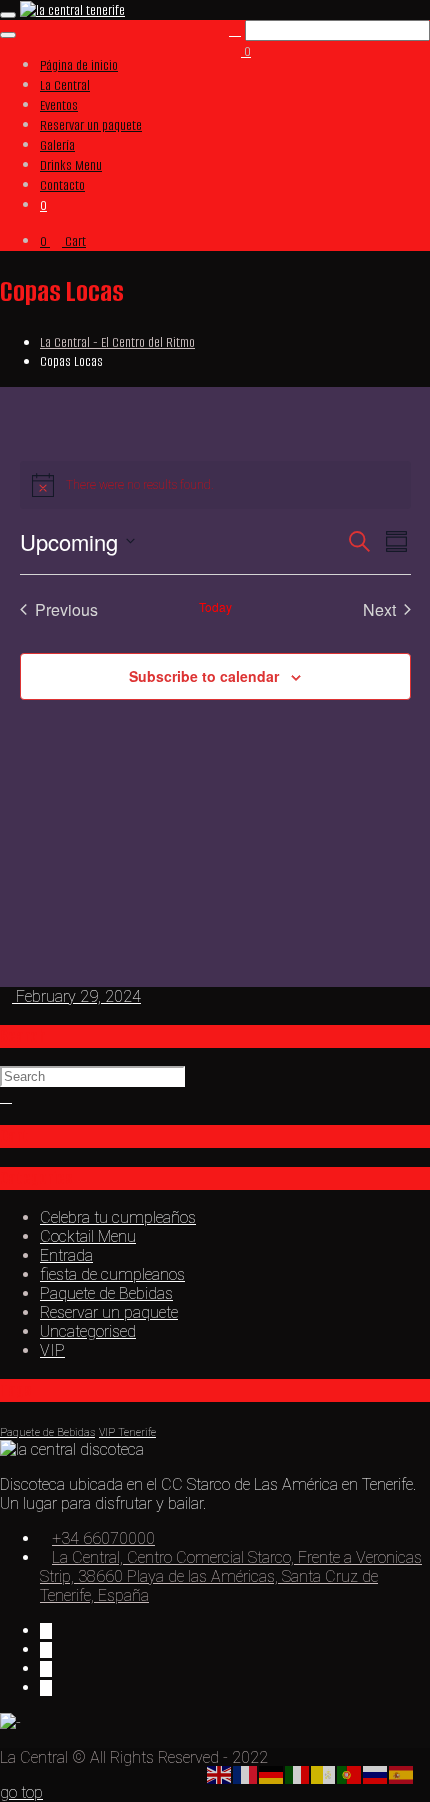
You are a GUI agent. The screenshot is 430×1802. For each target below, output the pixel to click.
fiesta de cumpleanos (112, 1274)
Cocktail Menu (88, 1236)
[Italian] (298, 1773)
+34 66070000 (103, 1538)
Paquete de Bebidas (106, 1293)
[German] (272, 1773)
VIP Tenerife (127, 1432)
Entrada (66, 1255)
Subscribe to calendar (204, 676)
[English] (220, 1773)
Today (215, 607)
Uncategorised (88, 1331)
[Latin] (324, 1773)
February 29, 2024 (76, 996)
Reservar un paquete (109, 1312)
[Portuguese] (350, 1773)
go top (21, 1792)
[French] (246, 1773)
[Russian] (376, 1773)
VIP (52, 1350)
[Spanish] (402, 1773)
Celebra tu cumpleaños (118, 1217)
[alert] (215, 485)
